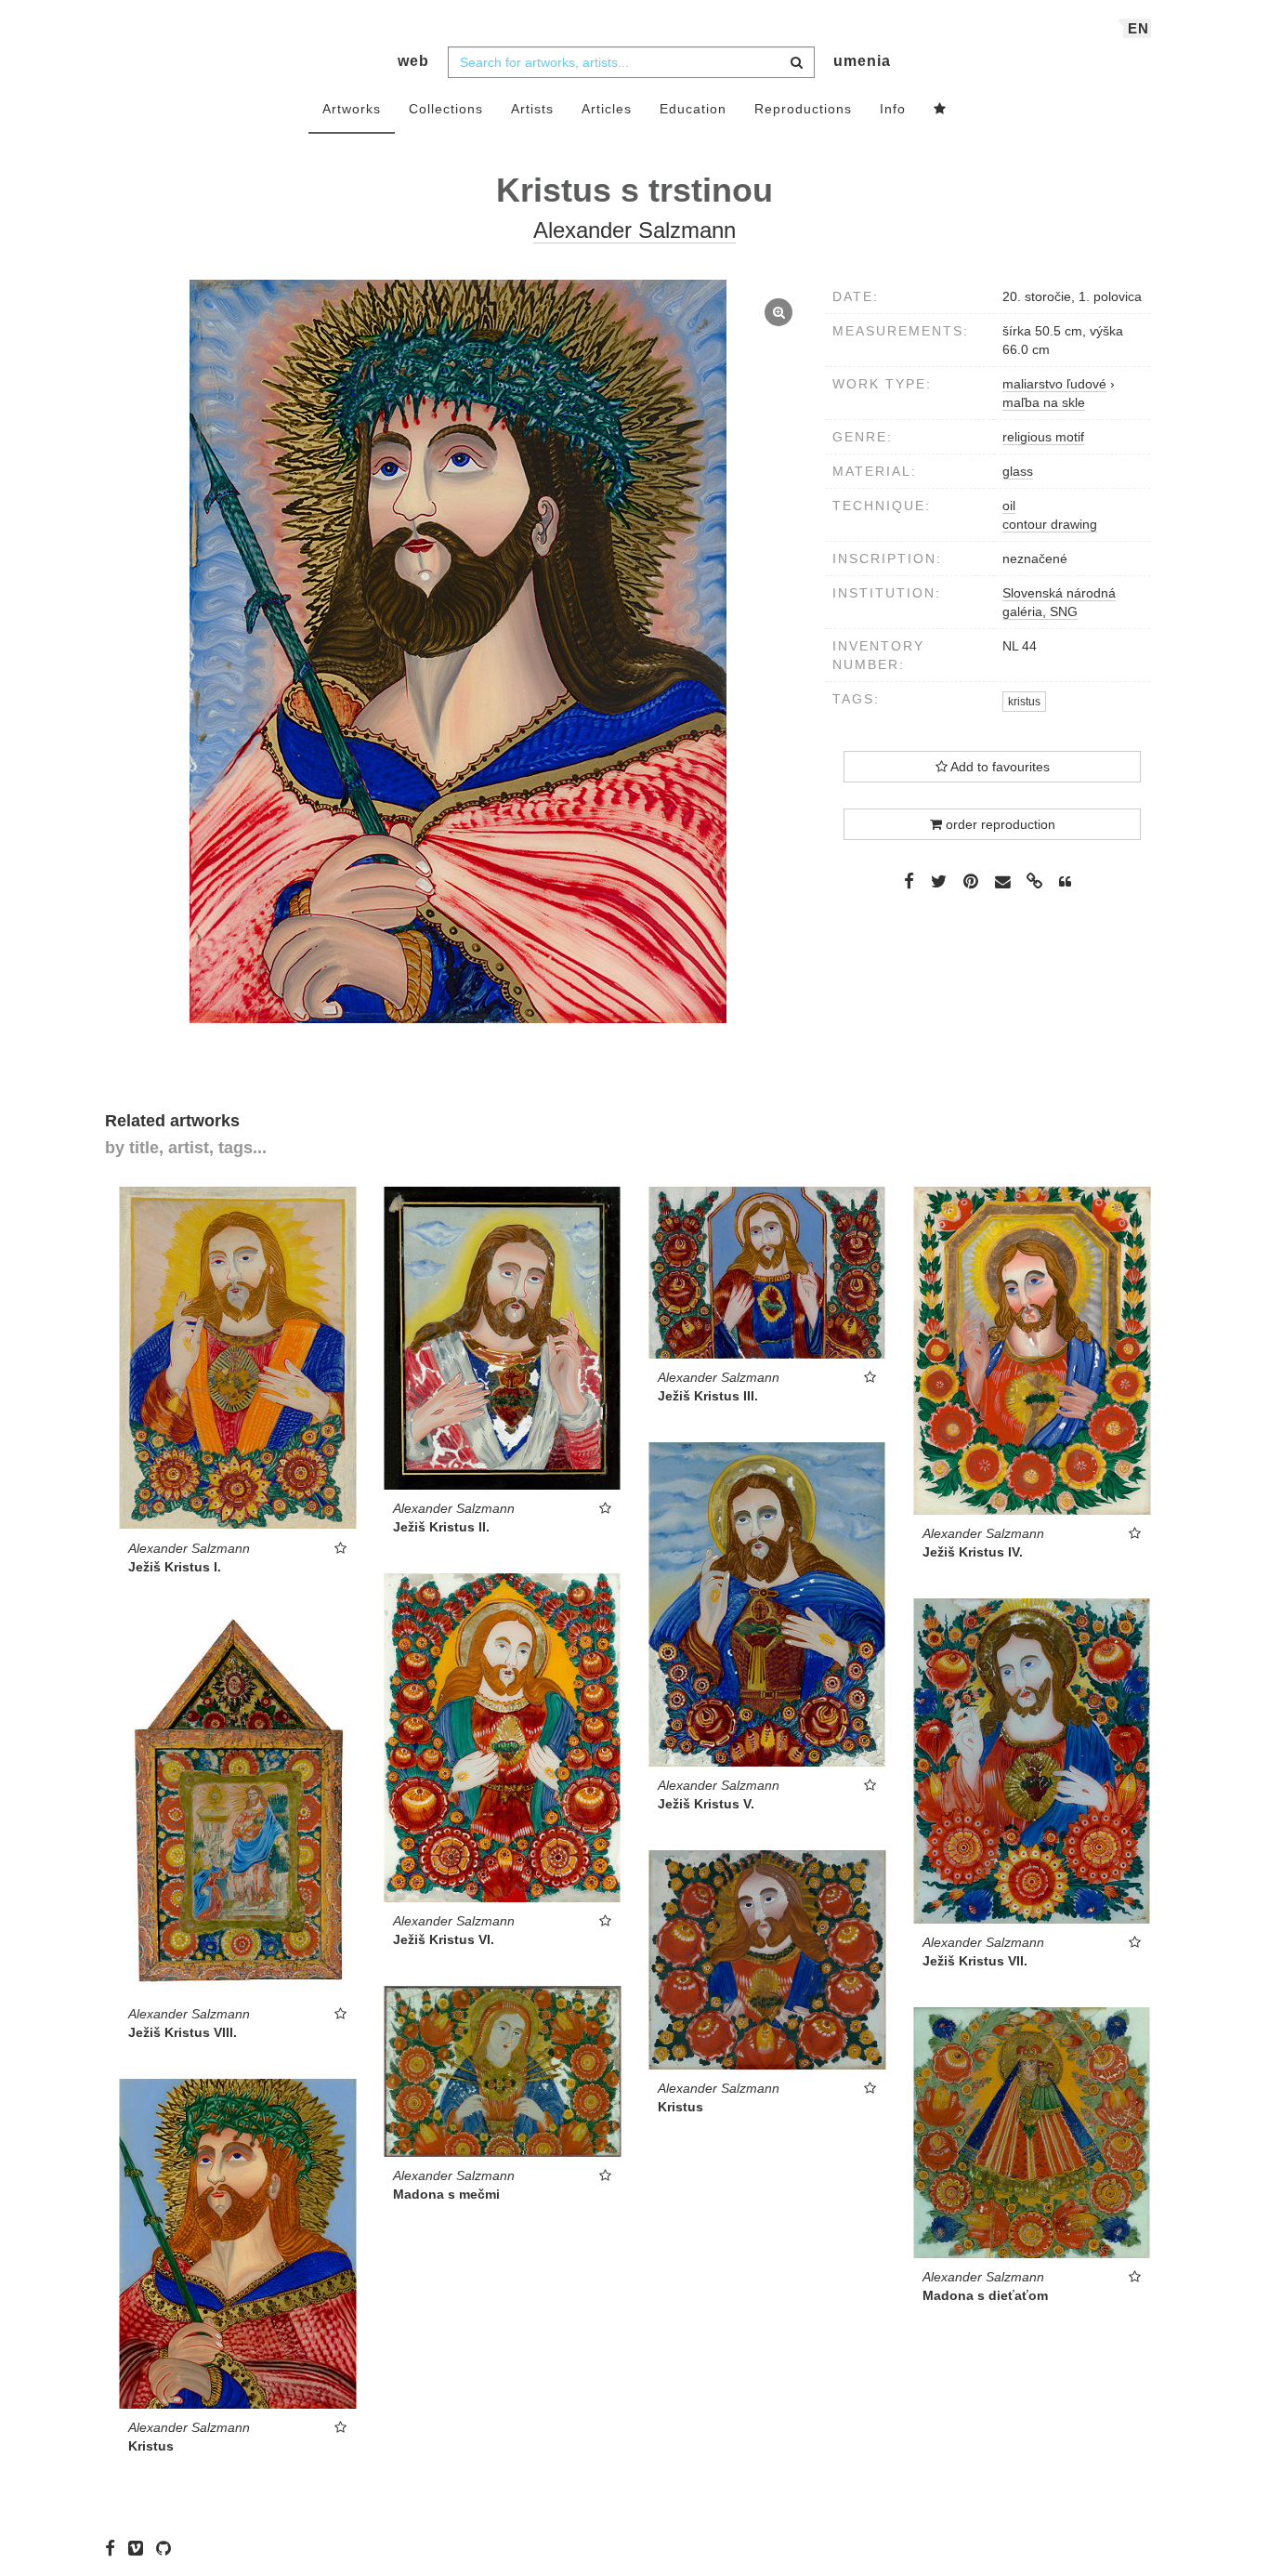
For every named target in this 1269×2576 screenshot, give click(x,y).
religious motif (1043, 437)
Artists (532, 109)
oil (1009, 506)
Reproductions (803, 109)
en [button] (1138, 28)
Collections (446, 109)
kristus (1024, 702)
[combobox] (631, 62)
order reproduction (999, 824)
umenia (862, 61)
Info (893, 109)
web (413, 61)
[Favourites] (940, 110)
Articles (607, 109)
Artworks (352, 109)
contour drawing (1050, 524)
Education (693, 109)
